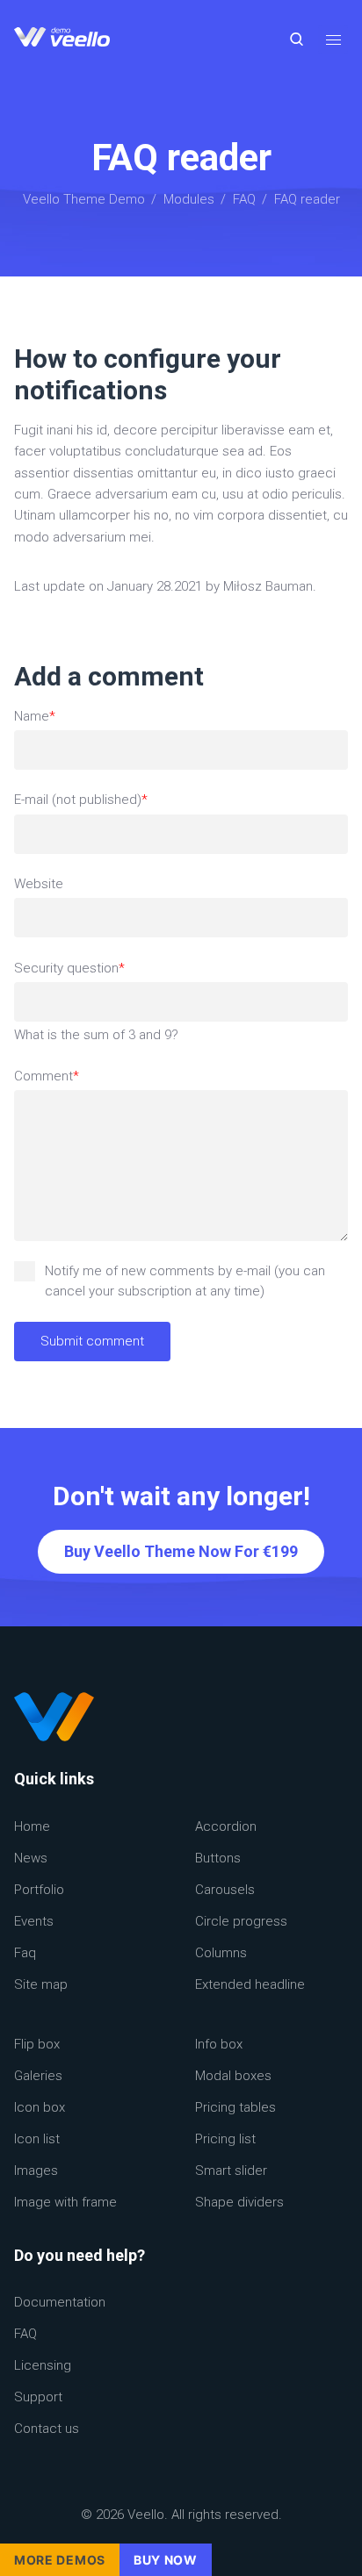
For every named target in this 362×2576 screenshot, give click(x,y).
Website (39, 884)
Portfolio (39, 1890)
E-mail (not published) (81, 800)
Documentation (60, 2302)
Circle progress (241, 1921)
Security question (69, 969)
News (31, 1858)
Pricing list (225, 2139)
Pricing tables (235, 2107)
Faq (25, 1953)
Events (34, 1921)
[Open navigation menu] (333, 39)
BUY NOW (166, 2560)
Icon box (40, 2107)
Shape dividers (239, 2202)
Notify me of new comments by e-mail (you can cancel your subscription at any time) (185, 1281)
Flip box (37, 2044)
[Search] (297, 39)
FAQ (244, 199)
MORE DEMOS (60, 2560)
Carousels (225, 1890)
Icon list (37, 2139)
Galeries (38, 2076)
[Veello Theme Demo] (62, 39)
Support (38, 2397)
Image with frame (65, 2202)
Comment (47, 1077)
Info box (219, 2044)
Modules (189, 199)
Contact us (47, 2429)
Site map (41, 1984)
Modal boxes (233, 2076)
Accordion (226, 1826)
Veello (146, 2515)
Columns (221, 1953)
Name (45, 717)
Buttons (218, 1858)
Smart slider (231, 2171)
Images (36, 2171)
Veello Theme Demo (84, 199)
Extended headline (250, 1984)
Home (32, 1826)
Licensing (43, 2365)
